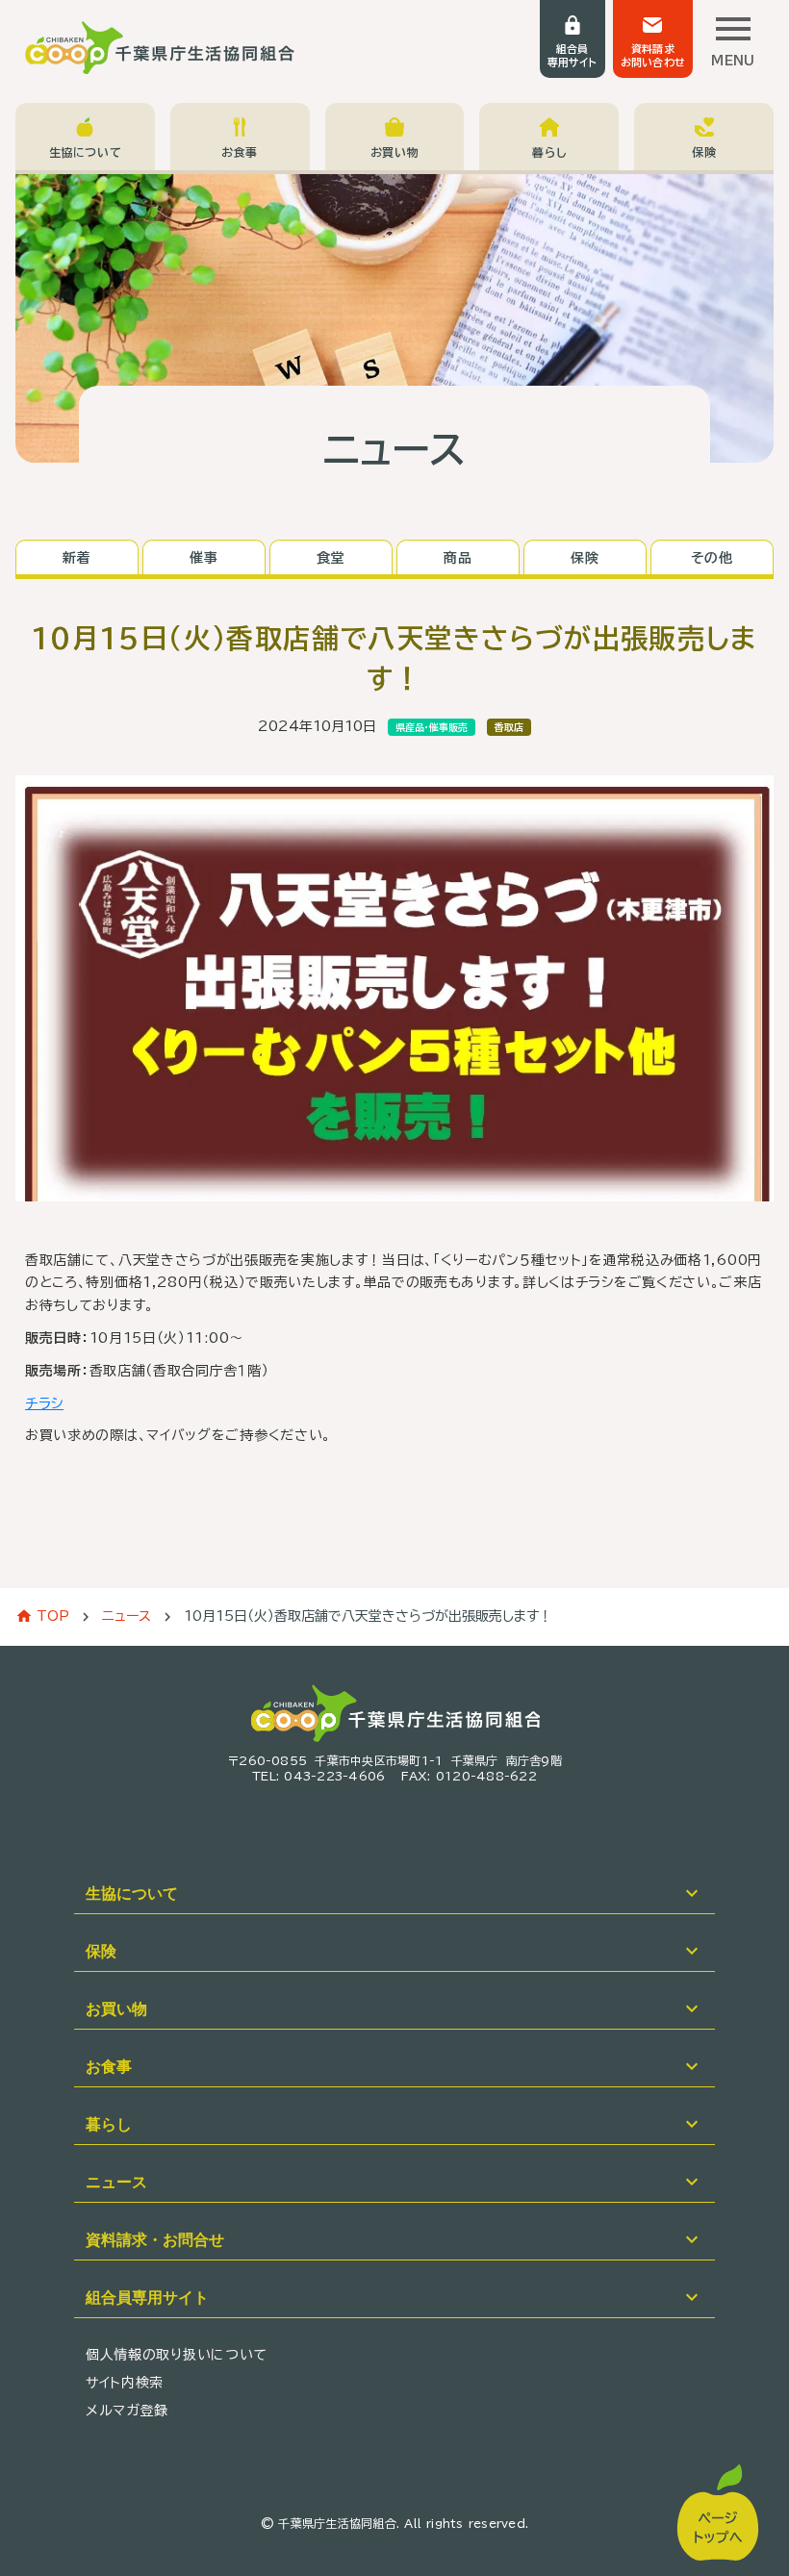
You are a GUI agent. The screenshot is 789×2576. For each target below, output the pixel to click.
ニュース (127, 1616)
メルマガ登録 (127, 2411)
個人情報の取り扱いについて (177, 2355)
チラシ (44, 1403)
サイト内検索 (125, 2383)
